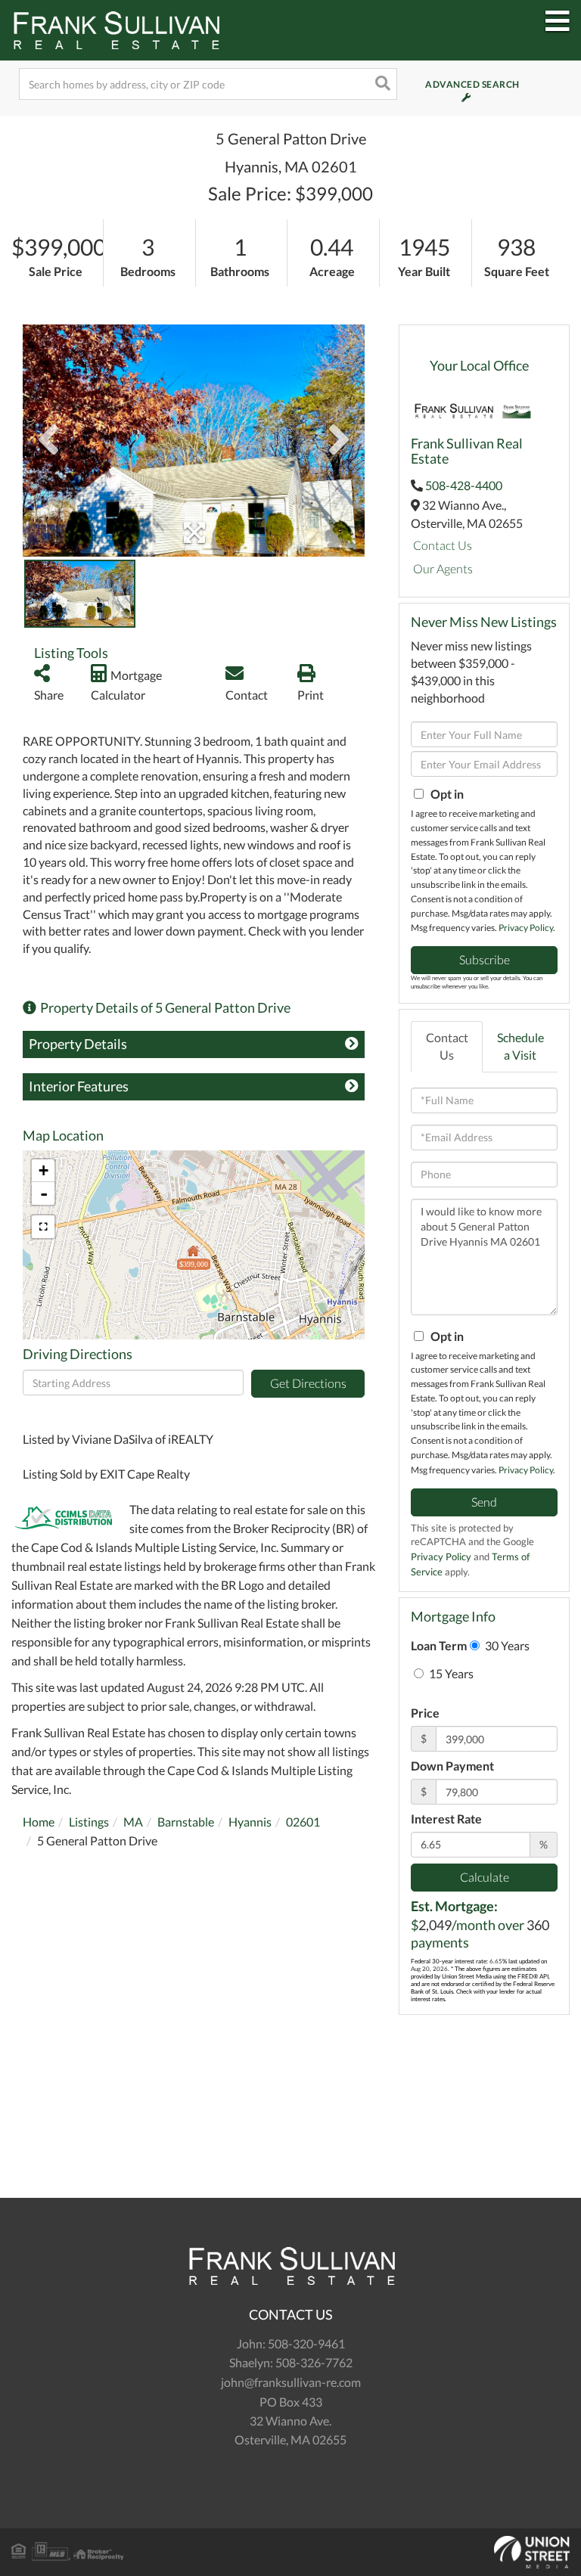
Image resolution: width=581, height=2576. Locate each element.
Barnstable (186, 1822)
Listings (89, 1822)
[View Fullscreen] (43, 1227)
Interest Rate (446, 1819)
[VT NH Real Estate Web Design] (290, 2553)
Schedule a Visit (520, 1046)
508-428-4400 (464, 485)
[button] (381, 84)
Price (425, 1713)
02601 (303, 1822)
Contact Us (443, 545)
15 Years (450, 1673)
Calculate (485, 1877)
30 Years (506, 1645)
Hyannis (250, 1822)
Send (484, 1502)
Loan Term (439, 1645)
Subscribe (485, 959)
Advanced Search (452, 84)
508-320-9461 (306, 2343)
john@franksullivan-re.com (291, 2382)
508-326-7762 (314, 2362)
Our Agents (443, 568)
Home (39, 1822)
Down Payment (452, 1766)
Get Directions (308, 1383)
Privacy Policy (526, 928)
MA (133, 1822)
